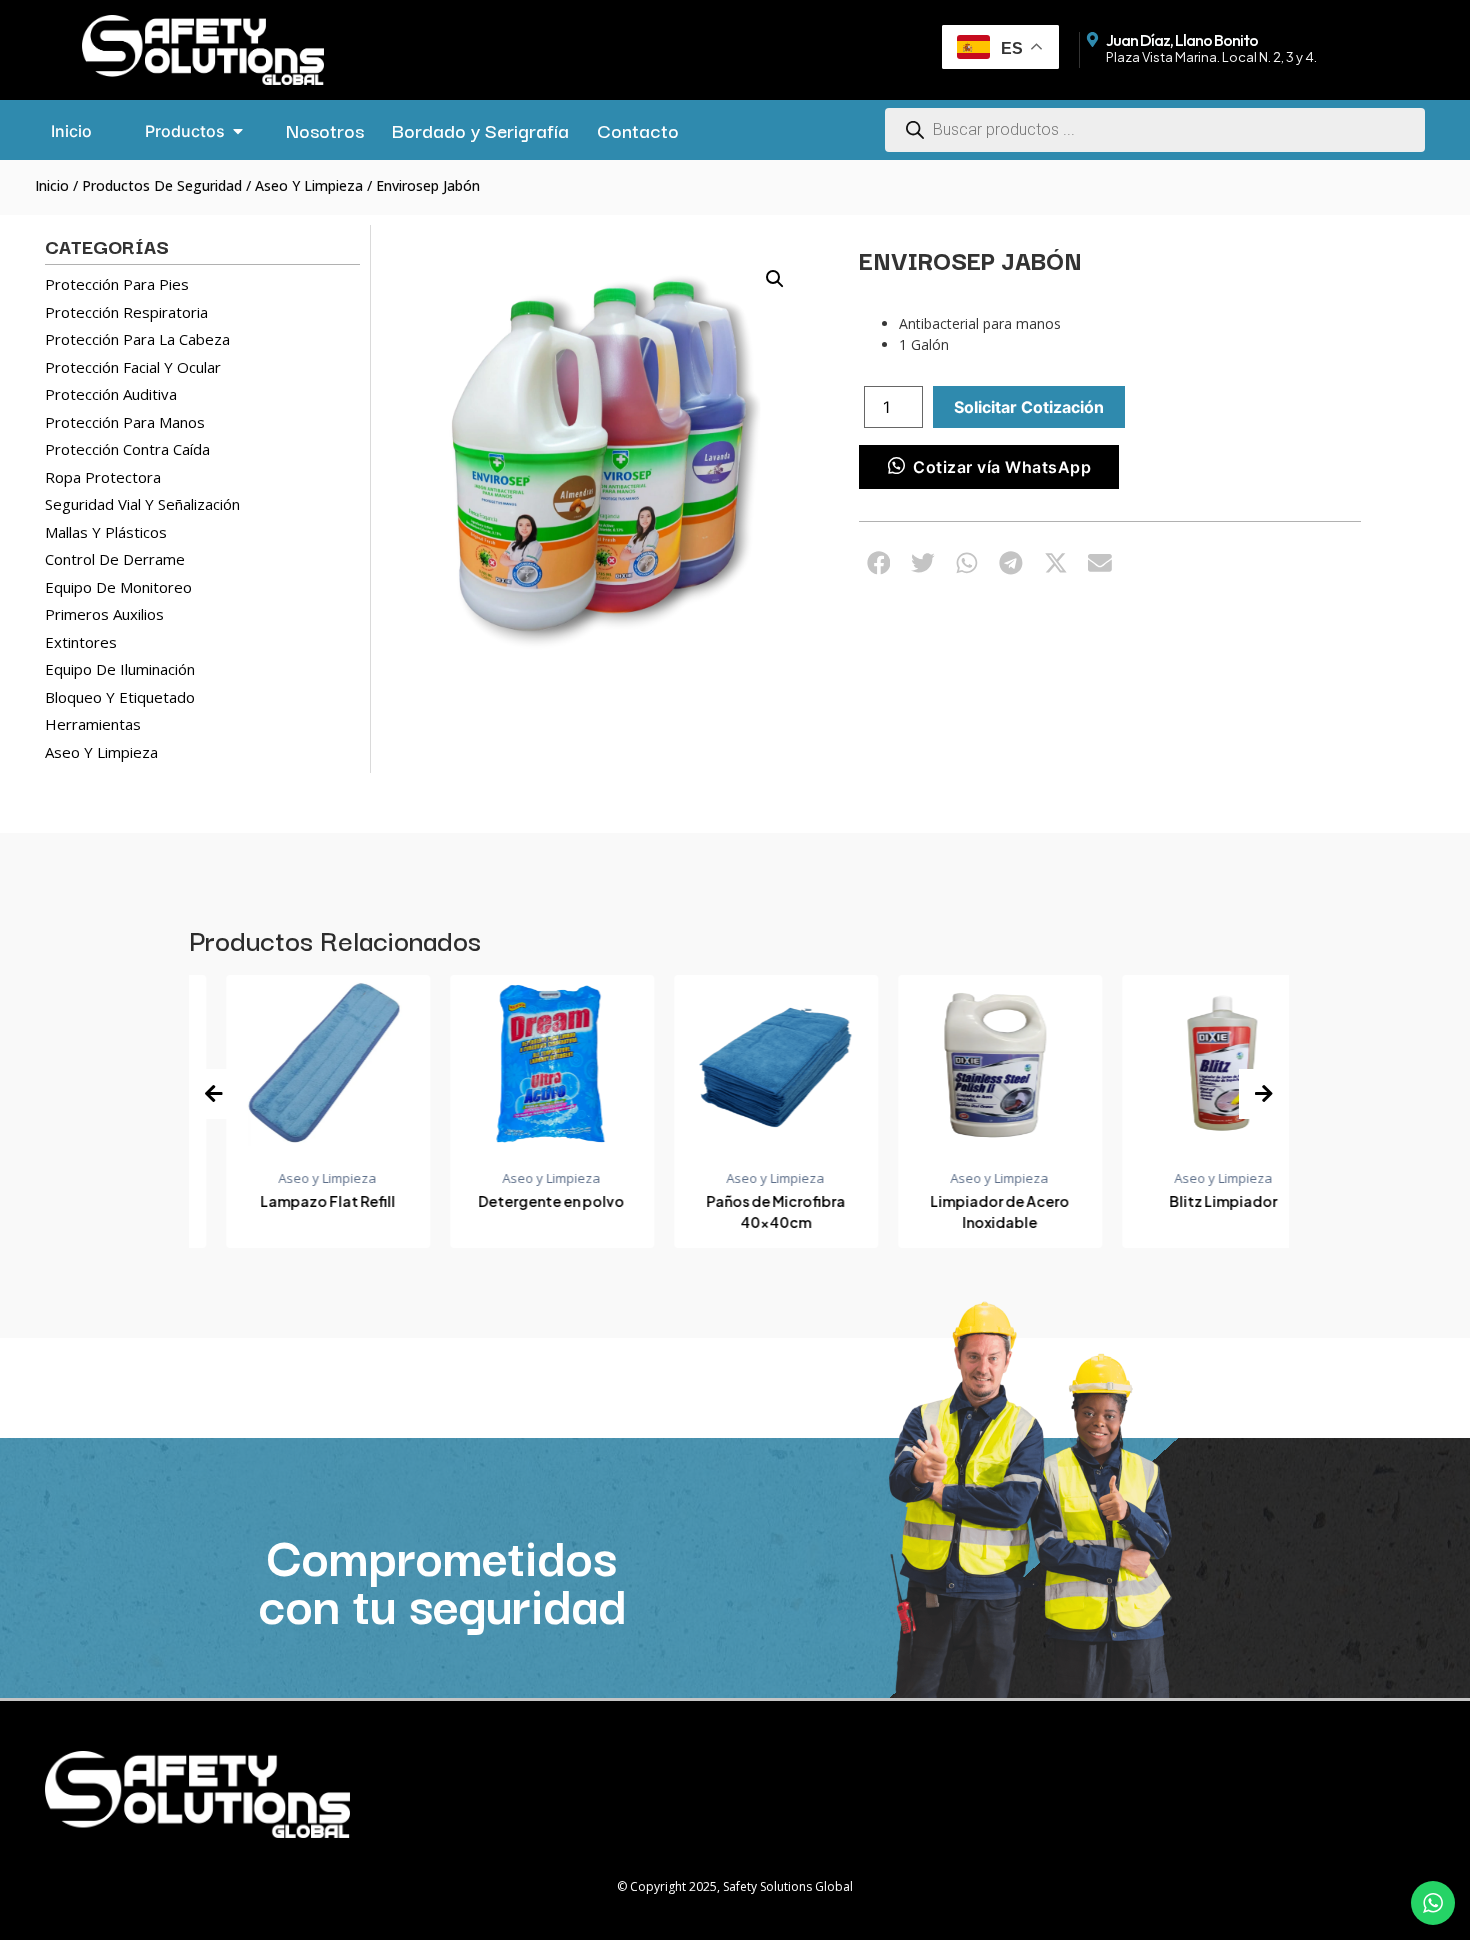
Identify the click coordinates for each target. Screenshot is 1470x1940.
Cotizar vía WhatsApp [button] (1002, 467)
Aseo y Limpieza (309, 185)
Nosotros (325, 130)
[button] (775, 279)
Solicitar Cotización (1029, 407)
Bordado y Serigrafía (480, 130)
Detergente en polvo (515, 1201)
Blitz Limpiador (1187, 1201)
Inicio (52, 185)
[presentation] (214, 1094)
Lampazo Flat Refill (290, 1201)
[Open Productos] (238, 131)
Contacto (638, 130)
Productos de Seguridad (162, 185)
